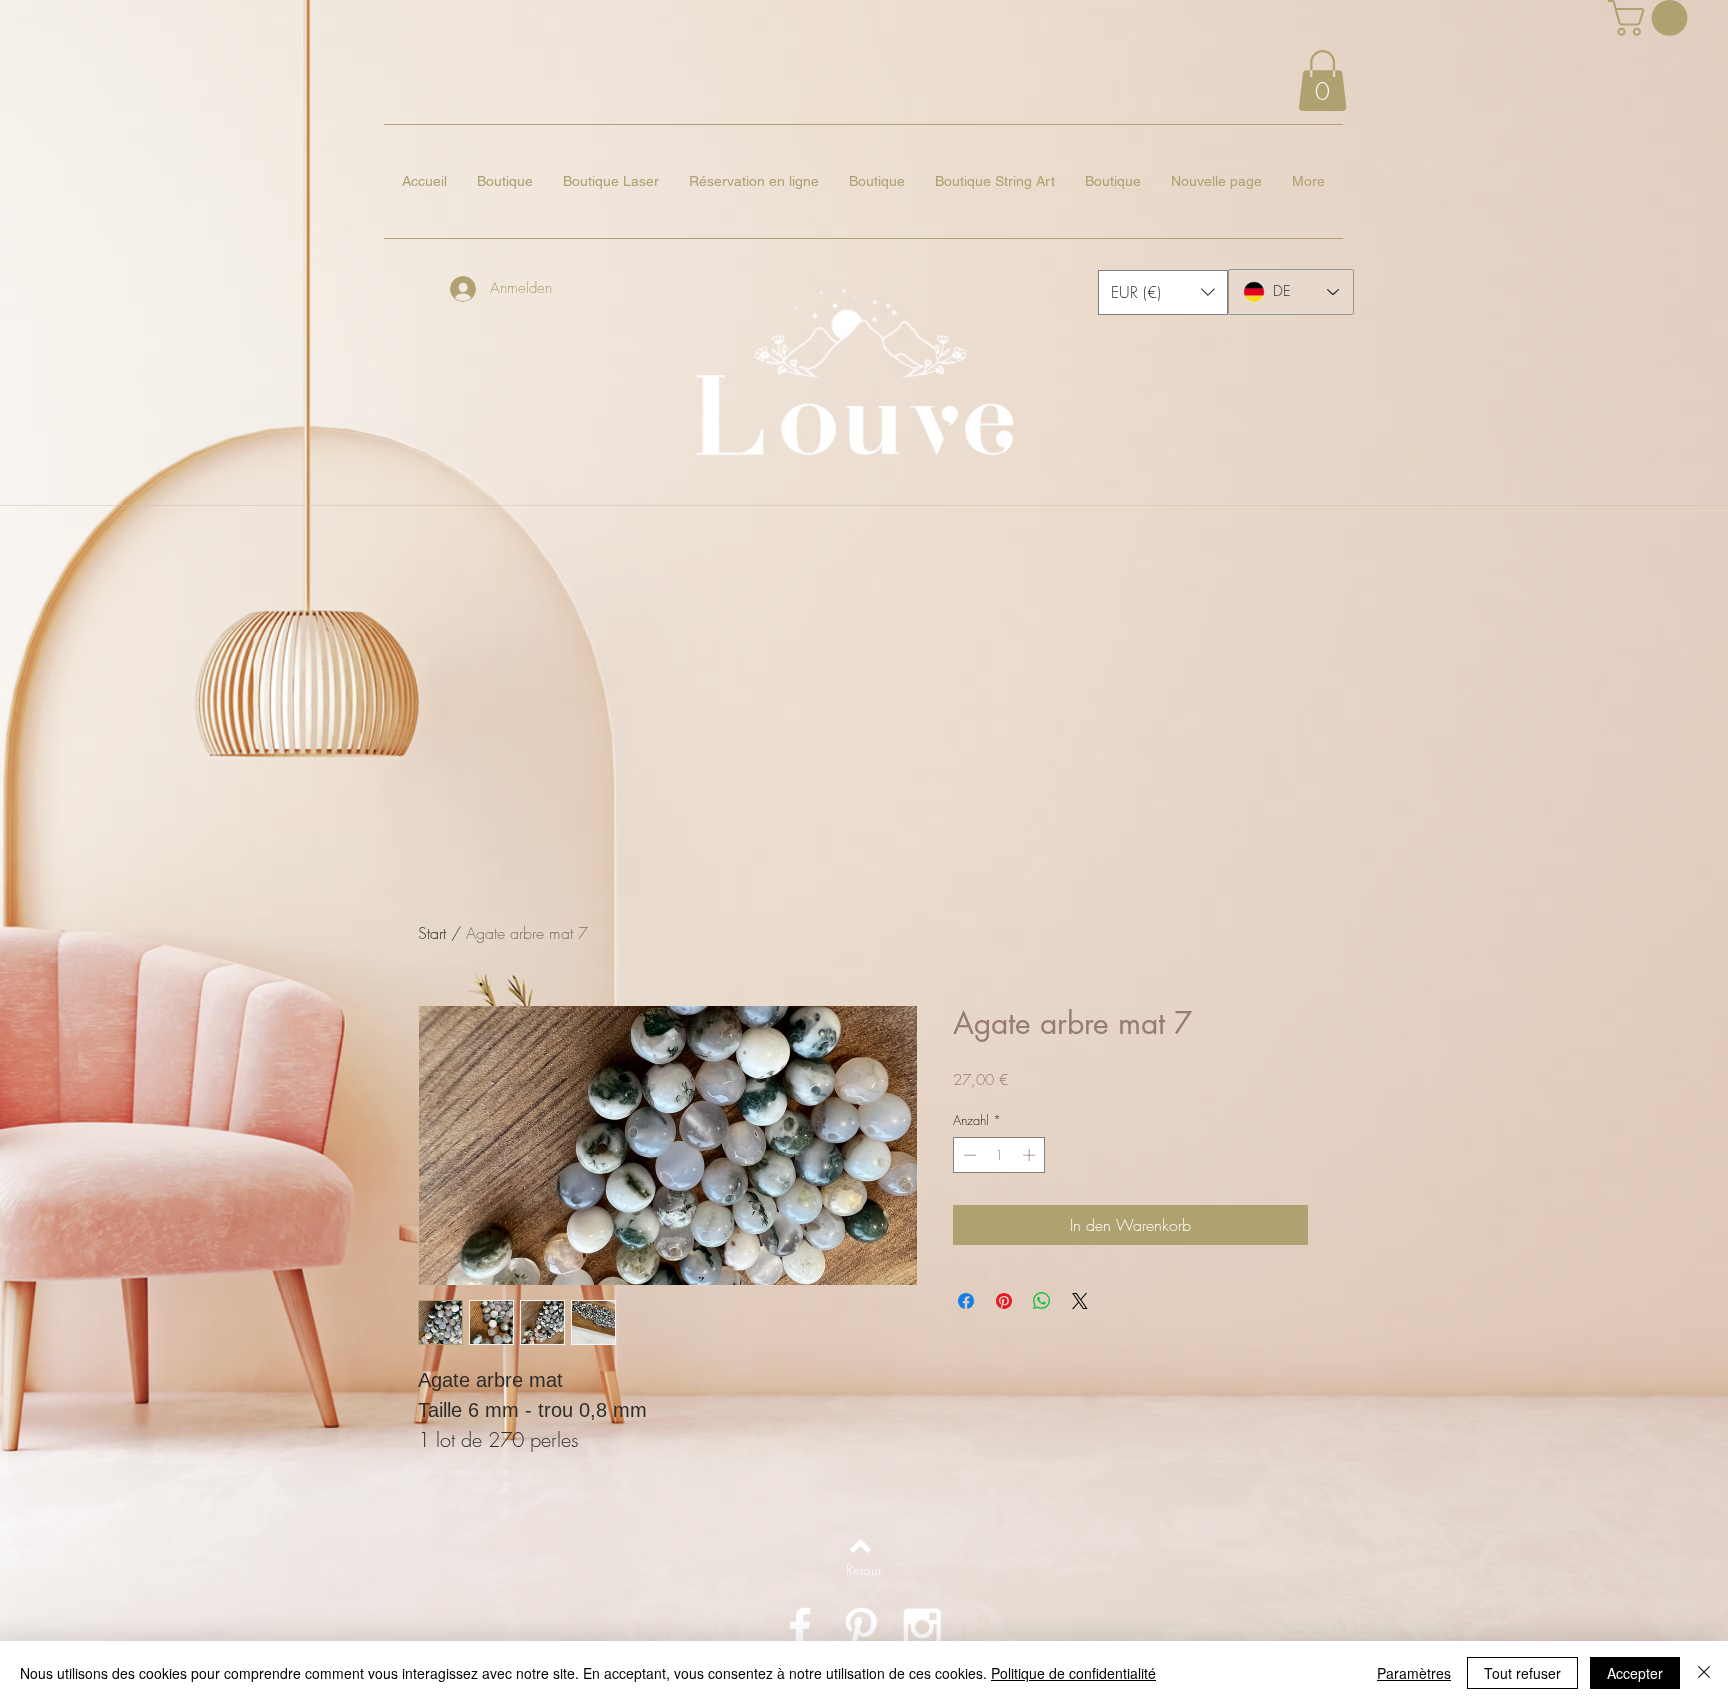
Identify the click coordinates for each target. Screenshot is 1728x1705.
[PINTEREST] (861, 1627)
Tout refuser (1522, 1673)
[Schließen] (1704, 1673)
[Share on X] (1080, 1301)
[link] (1652, 18)
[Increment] (1031, 1155)
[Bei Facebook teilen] (966, 1301)
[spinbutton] (999, 1155)
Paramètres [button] (1414, 1673)
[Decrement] (968, 1155)
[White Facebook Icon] (800, 1627)
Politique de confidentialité (1073, 1673)
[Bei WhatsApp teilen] (1042, 1301)
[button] (1322, 80)
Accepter (1635, 1673)
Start (432, 933)
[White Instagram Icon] (922, 1627)
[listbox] (1163, 292)
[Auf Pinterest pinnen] (1004, 1301)
